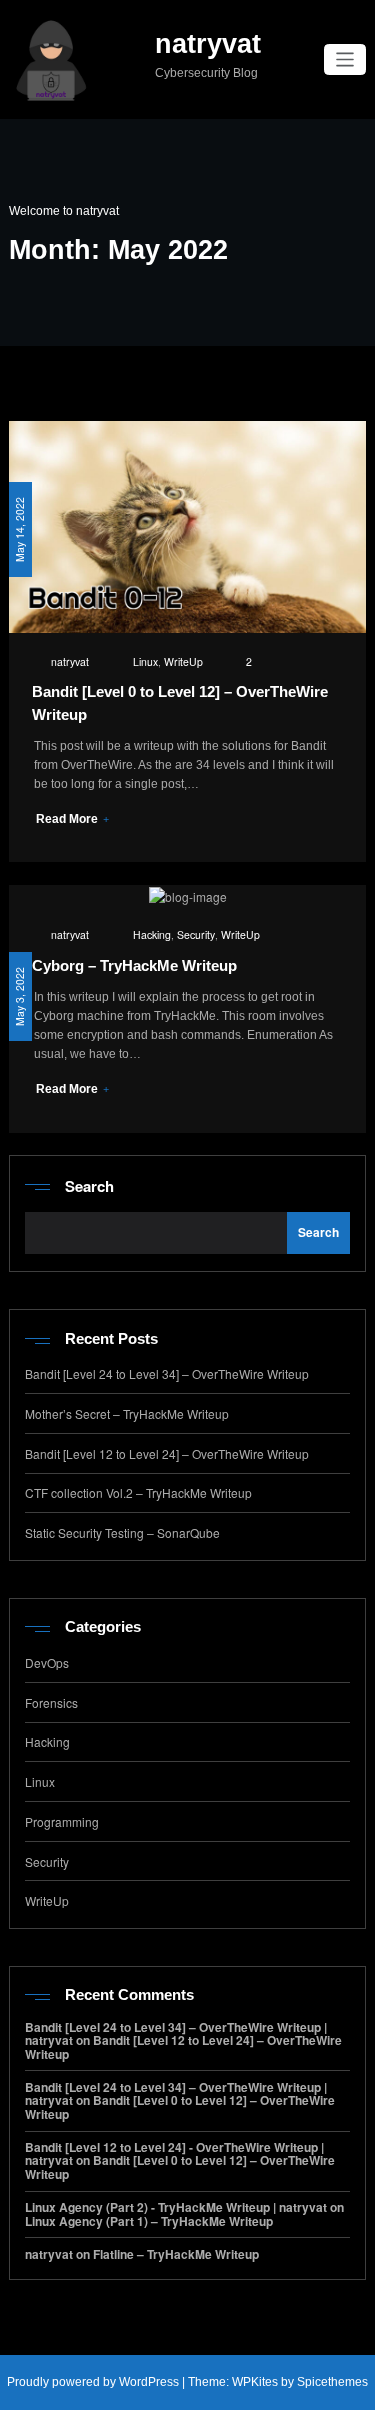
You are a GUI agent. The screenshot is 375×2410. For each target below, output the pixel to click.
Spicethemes (332, 2382)
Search (89, 1186)
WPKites (256, 2382)
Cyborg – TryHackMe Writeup (134, 965)
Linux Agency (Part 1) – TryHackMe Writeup (149, 2221)
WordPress (149, 2382)
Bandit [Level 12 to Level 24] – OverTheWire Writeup (167, 1453)
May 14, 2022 (19, 529)
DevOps (47, 1662)
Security (196, 934)
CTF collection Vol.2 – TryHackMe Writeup (138, 1492)
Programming (62, 1821)
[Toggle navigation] (345, 59)
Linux (145, 661)
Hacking (152, 934)
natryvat (208, 44)
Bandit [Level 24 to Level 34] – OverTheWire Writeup (167, 1373)
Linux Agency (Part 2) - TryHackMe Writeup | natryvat (176, 2207)
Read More (68, 819)
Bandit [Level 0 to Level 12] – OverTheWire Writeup (180, 2106)
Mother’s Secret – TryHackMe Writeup (127, 1413)
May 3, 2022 (19, 996)
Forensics (51, 1702)
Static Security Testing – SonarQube (122, 1532)
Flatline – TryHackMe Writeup (176, 2254)
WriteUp (183, 661)
